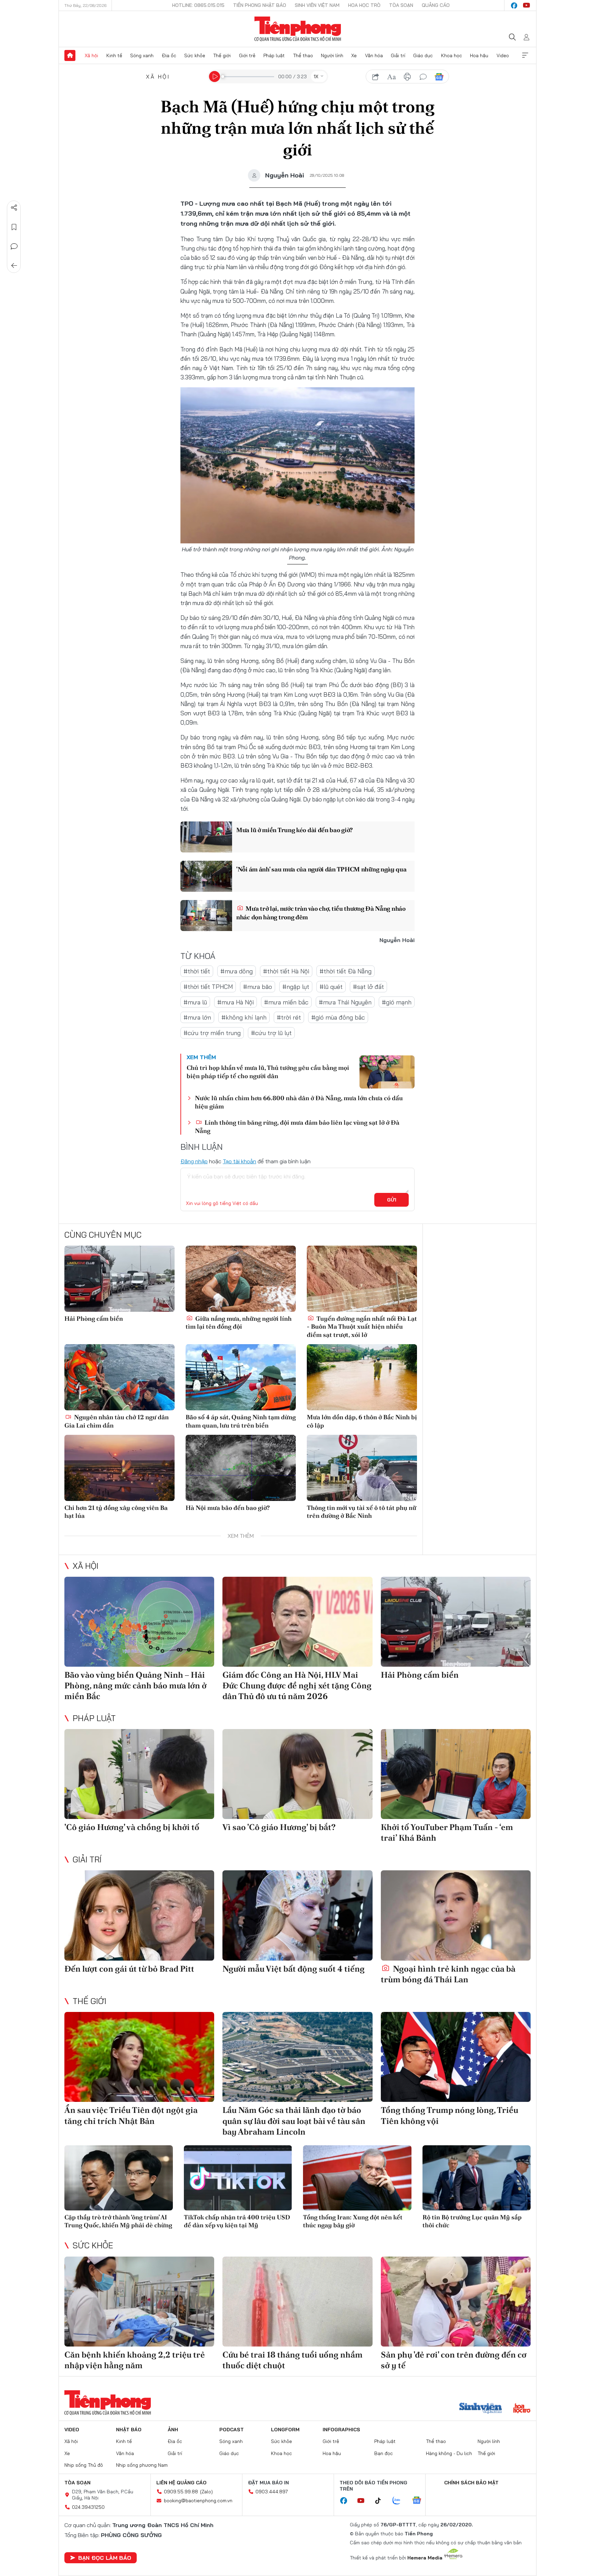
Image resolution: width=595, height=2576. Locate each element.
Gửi (392, 1200)
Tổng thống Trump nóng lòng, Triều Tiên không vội (450, 2115)
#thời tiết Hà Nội (286, 971)
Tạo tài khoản (239, 1161)
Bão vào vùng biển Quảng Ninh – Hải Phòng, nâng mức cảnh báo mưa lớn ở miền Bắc (135, 1685)
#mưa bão (258, 987)
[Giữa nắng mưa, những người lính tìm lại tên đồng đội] (241, 1279)
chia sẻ (376, 77)
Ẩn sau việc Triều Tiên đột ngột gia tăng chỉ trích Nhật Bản (131, 2115)
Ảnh (173, 2430)
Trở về (14, 266)
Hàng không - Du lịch (449, 2453)
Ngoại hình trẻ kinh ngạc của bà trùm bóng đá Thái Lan (448, 1974)
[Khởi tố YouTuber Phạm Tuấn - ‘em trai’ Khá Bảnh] (456, 1774)
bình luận (423, 77)
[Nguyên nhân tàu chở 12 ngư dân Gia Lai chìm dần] (119, 1377)
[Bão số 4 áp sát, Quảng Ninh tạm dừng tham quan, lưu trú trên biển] (241, 1377)
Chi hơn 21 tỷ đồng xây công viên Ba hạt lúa (116, 1512)
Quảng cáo (436, 5)
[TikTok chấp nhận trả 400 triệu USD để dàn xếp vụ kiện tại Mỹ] (238, 2178)
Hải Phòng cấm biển (94, 1318)
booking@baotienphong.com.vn (198, 2501)
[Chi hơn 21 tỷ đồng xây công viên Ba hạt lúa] (119, 1468)
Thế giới (222, 55)
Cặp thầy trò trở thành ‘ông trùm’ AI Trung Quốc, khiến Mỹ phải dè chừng (118, 2221)
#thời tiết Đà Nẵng (346, 971)
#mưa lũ (195, 1002)
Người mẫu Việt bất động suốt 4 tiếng (294, 1969)
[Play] (215, 76)
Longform (285, 2430)
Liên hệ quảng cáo (181, 2483)
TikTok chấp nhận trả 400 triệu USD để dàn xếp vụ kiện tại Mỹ (237, 2221)
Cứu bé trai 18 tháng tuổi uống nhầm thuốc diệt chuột (293, 2360)
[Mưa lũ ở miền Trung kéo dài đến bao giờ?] (206, 837)
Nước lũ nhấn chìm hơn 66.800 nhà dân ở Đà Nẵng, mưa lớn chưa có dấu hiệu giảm (299, 1102)
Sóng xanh (142, 55)
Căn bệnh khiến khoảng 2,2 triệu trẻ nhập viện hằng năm (135, 2360)
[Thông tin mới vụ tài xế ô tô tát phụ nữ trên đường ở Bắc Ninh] (362, 1468)
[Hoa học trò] (522, 2409)
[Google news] (420, 2501)
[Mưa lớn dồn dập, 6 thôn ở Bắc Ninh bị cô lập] (362, 1377)
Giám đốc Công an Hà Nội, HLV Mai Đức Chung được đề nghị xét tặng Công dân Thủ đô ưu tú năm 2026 (297, 1685)
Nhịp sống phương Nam (142, 2465)
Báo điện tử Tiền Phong (298, 29)
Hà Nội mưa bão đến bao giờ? (228, 1508)
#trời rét (289, 1017)
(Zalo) (206, 2492)
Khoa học (452, 55)
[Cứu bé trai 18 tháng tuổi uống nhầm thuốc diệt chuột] (297, 2302)
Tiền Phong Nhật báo (260, 5)
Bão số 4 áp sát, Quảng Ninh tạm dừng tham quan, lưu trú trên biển (241, 1421)
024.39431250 (88, 2507)
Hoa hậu (479, 55)
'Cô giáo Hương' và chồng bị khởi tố (132, 1827)
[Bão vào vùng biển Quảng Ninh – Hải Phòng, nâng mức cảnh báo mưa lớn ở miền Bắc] (139, 1622)
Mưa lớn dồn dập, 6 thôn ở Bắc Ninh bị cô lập (362, 1421)
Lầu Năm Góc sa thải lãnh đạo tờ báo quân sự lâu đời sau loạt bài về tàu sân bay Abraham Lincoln (294, 2121)
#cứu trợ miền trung (212, 1033)
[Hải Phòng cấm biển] (119, 1279)
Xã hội (91, 55)
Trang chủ (70, 55)
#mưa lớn (197, 1017)
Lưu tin (14, 227)
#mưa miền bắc (286, 1002)
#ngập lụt (296, 987)
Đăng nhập (194, 1161)
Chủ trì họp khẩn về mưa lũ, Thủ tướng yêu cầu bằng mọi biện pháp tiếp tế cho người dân (268, 1072)
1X (316, 76)
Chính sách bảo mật (471, 2483)
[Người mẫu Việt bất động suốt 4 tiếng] (297, 1915)
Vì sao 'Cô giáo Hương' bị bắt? (279, 1827)
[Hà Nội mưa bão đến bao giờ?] (241, 1468)
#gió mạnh (397, 1002)
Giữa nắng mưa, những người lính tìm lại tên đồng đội (239, 1322)
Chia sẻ (14, 208)
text (392, 77)
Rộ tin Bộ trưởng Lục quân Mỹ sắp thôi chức (472, 2221)
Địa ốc (169, 55)
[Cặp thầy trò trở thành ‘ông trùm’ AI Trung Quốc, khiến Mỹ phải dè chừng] (119, 2178)
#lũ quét (331, 987)
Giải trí (398, 55)
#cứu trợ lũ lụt (271, 1033)
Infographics (341, 2430)
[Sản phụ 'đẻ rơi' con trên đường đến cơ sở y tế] (456, 2302)
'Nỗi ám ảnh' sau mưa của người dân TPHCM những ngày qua (321, 869)
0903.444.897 (272, 2492)
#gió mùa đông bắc (338, 1017)
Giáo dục (423, 55)
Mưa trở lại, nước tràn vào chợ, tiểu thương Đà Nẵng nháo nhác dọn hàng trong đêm (321, 913)
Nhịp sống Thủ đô (84, 2465)
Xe (354, 55)
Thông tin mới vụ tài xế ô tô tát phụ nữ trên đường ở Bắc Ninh (362, 1512)
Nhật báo (129, 2430)
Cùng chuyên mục (103, 1235)
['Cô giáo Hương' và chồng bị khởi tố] (139, 1774)
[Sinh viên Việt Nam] (481, 2409)
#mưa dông (237, 971)
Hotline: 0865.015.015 (198, 5)
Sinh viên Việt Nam (317, 5)
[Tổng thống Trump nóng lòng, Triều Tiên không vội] (456, 2057)
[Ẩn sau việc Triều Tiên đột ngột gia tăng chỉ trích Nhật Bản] (139, 2057)
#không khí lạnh (244, 1017)
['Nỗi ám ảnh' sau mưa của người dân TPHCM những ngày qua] (206, 876)
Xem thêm (525, 55)
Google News (439, 77)
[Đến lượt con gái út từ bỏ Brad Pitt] (139, 1915)
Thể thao (303, 55)
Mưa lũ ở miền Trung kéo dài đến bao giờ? (294, 830)
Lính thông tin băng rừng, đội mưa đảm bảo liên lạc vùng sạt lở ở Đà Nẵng (297, 1126)
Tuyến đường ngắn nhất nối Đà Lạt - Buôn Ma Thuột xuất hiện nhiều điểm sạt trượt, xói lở (362, 1327)
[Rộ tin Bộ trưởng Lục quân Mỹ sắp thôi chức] (477, 2178)
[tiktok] (382, 2501)
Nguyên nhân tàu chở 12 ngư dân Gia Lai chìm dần (117, 1421)
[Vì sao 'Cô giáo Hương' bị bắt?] (297, 1774)
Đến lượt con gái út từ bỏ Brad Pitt (129, 1969)
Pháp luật (274, 55)
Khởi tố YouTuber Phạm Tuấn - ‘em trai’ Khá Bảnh (447, 1832)
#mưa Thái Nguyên (345, 1002)
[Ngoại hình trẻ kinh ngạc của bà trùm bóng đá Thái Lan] (456, 1915)
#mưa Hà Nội (236, 1002)
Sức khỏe (195, 55)
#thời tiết (197, 971)
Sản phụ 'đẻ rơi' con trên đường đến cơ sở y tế (454, 2360)
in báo (407, 77)
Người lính (332, 55)
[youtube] (526, 6)
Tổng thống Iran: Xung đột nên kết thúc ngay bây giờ (353, 2221)
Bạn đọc (384, 2453)
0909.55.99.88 (181, 2492)
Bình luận (14, 246)
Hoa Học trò (364, 5)
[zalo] (400, 2501)
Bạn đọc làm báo (105, 2558)
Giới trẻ (247, 55)
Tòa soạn (401, 5)
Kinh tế (114, 55)
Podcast (232, 2430)
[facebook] (514, 6)
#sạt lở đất (368, 987)
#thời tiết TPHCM (208, 987)
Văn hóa (374, 55)
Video (503, 55)
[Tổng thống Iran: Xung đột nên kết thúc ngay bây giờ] (357, 2178)
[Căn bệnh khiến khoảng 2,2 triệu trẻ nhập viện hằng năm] (139, 2302)
